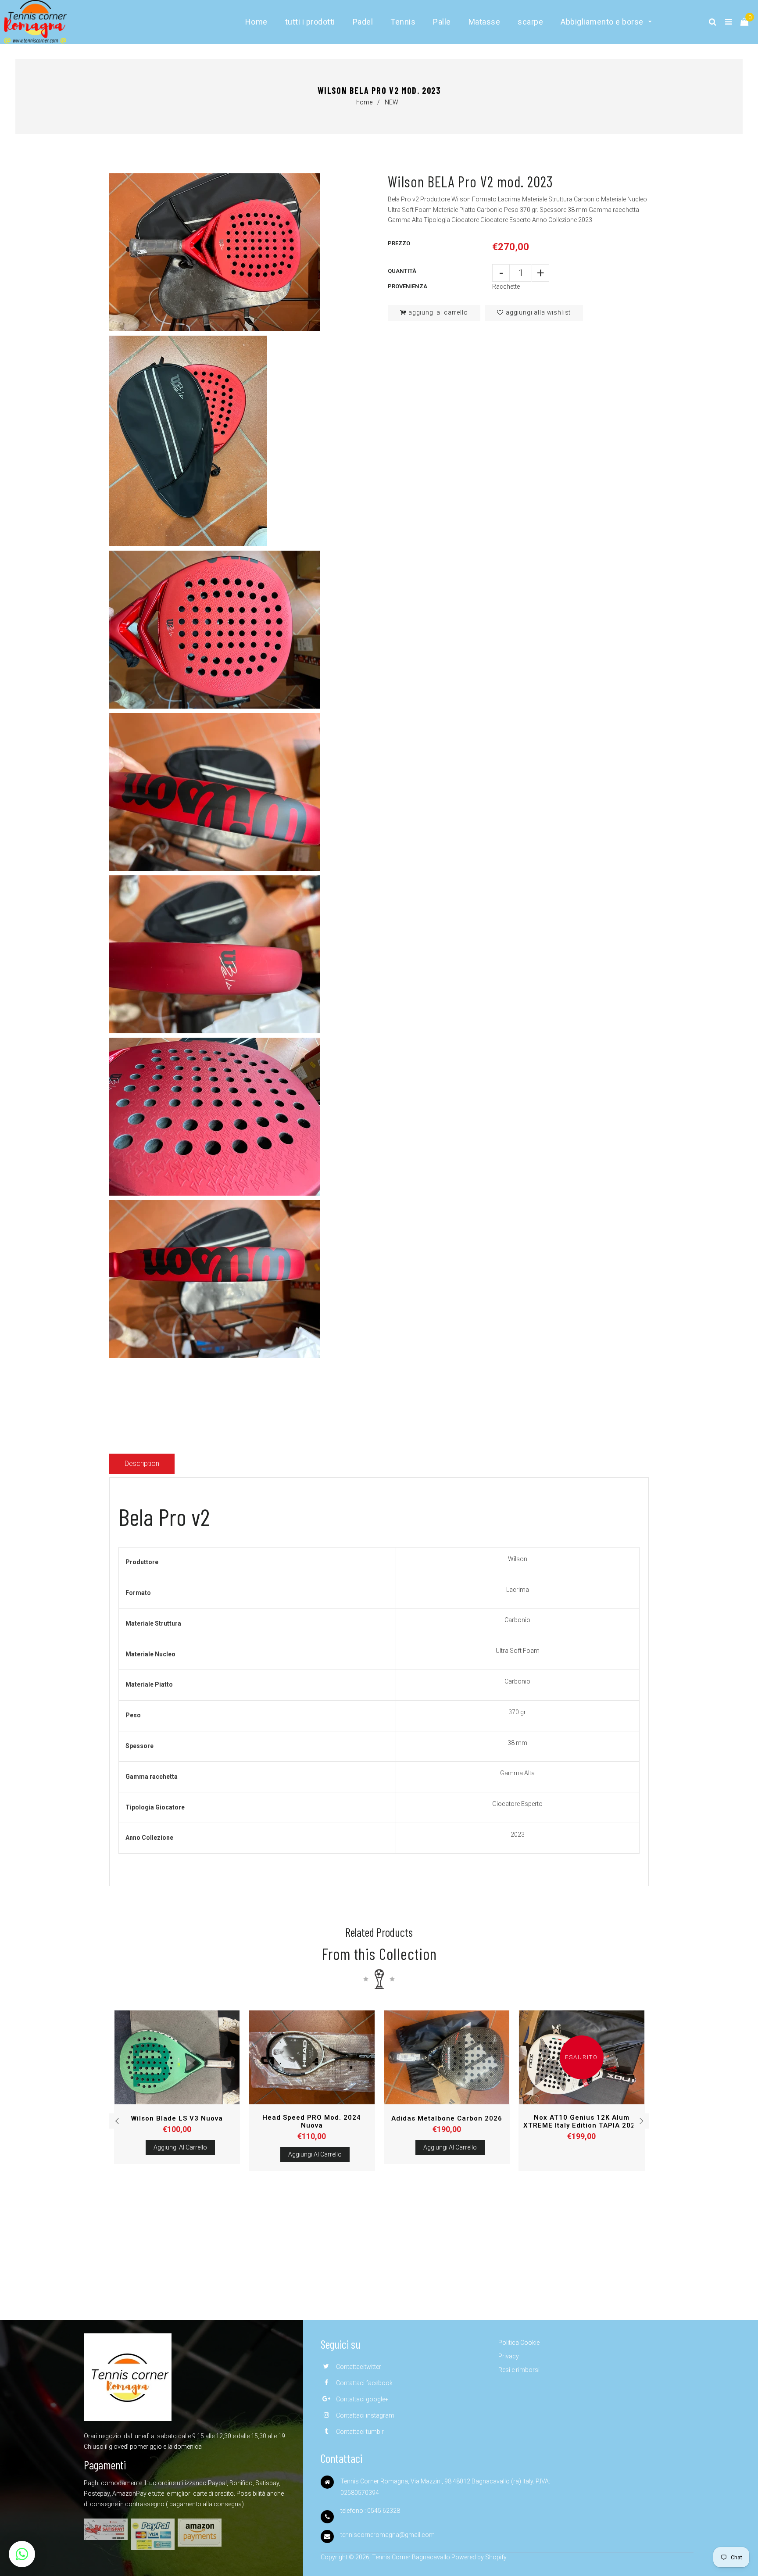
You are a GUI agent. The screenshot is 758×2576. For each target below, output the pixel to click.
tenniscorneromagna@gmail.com (388, 2535)
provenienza (408, 286)
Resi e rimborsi (519, 2370)
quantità (402, 271)
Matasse (484, 22)
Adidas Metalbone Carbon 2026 (447, 2118)
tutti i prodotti (310, 22)
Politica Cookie (519, 2343)
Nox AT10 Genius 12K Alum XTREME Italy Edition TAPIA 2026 (581, 2121)
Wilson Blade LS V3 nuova (177, 2118)
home (364, 102)
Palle (442, 22)
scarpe (530, 22)
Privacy (509, 2356)
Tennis (403, 22)
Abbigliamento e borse (603, 22)
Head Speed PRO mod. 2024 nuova (312, 2121)
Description (142, 1464)
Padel (363, 22)
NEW (392, 102)
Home (256, 22)
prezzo (399, 243)
